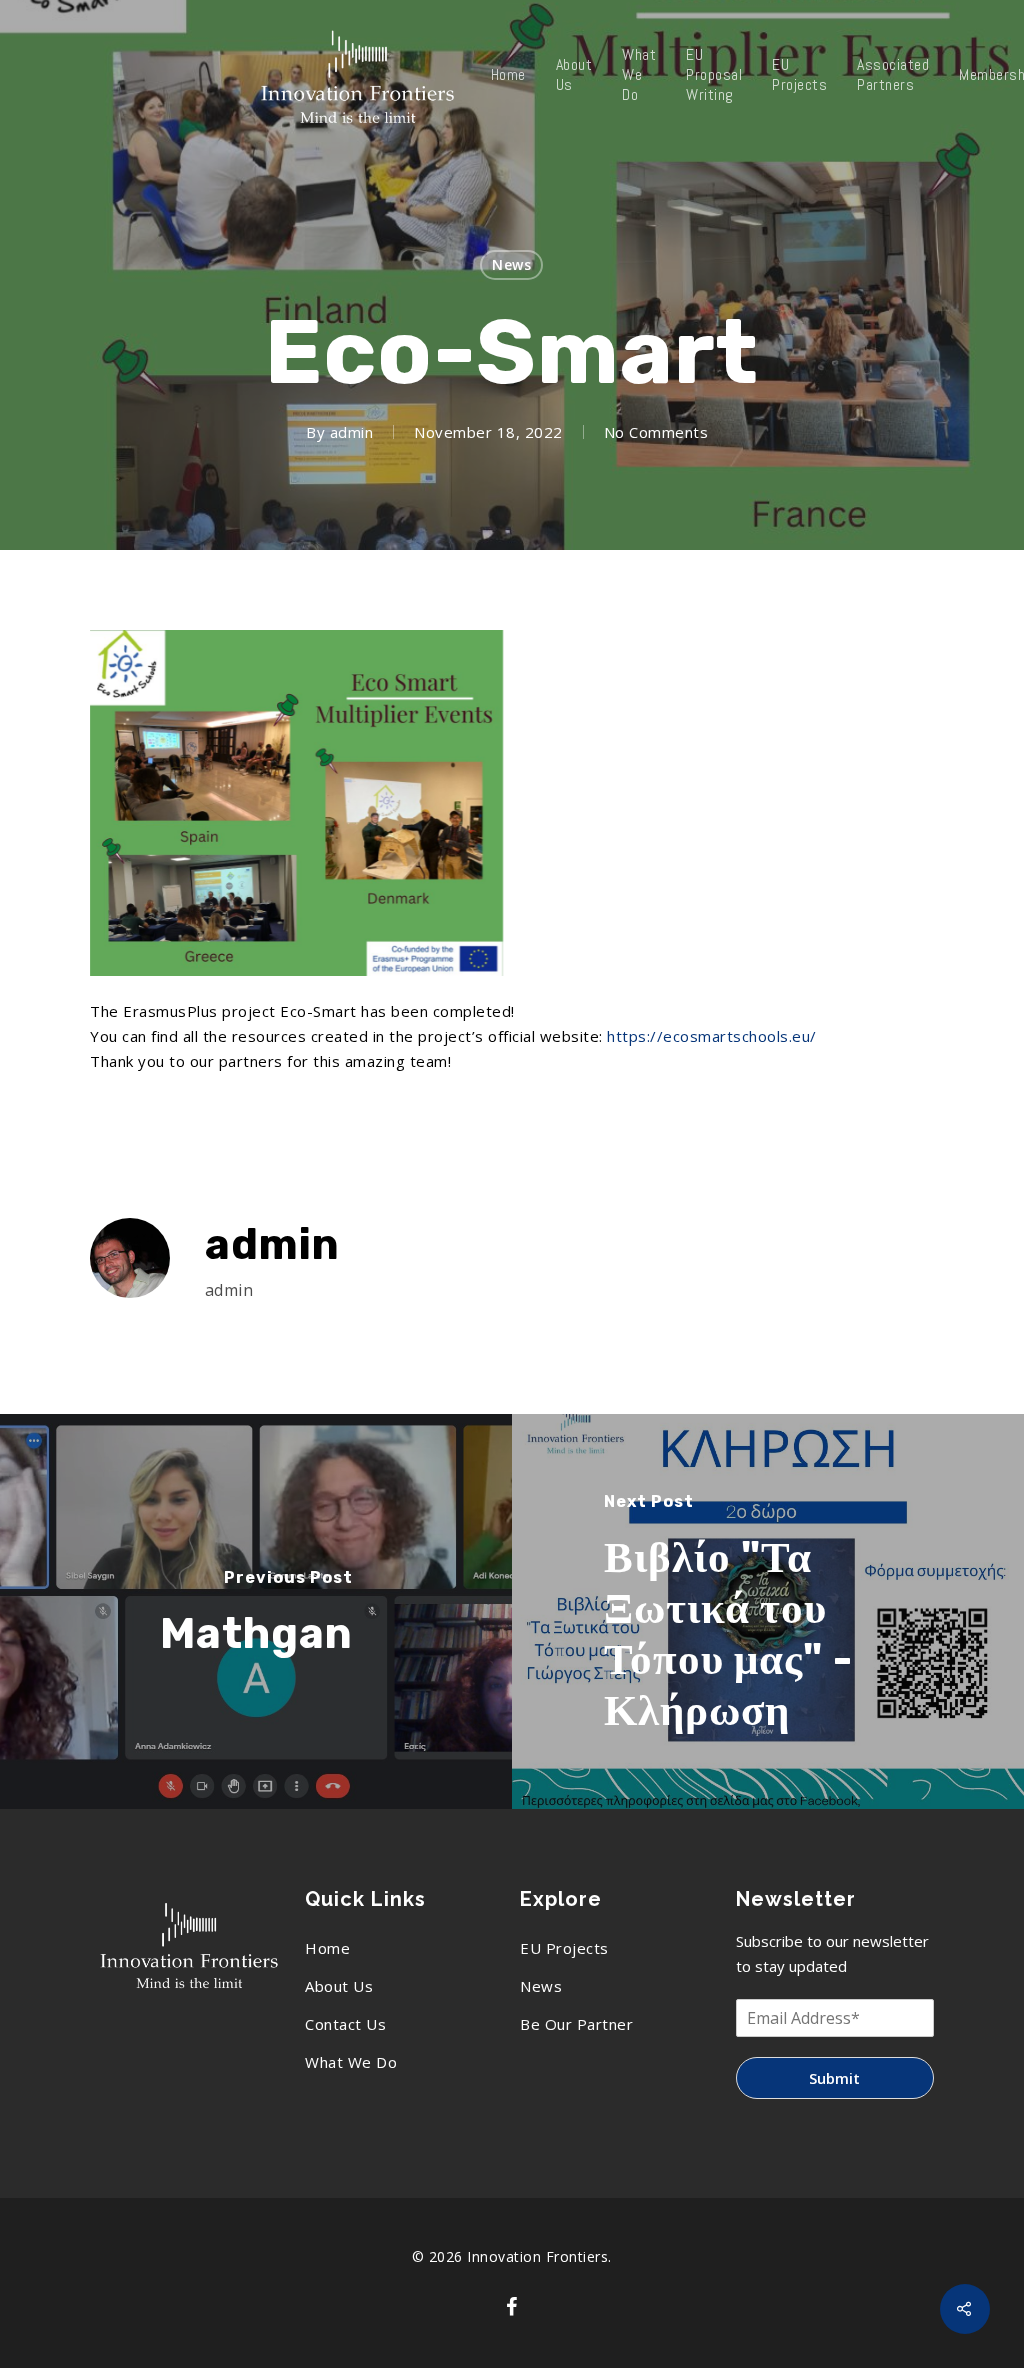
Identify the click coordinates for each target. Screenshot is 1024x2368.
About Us (574, 75)
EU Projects (799, 75)
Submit (834, 2078)
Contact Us (345, 2024)
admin (352, 432)
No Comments (656, 432)
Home (508, 75)
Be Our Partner (576, 2024)
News (511, 264)
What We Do (639, 75)
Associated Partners (893, 75)
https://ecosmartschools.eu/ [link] (712, 1036)
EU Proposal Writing (714, 75)
